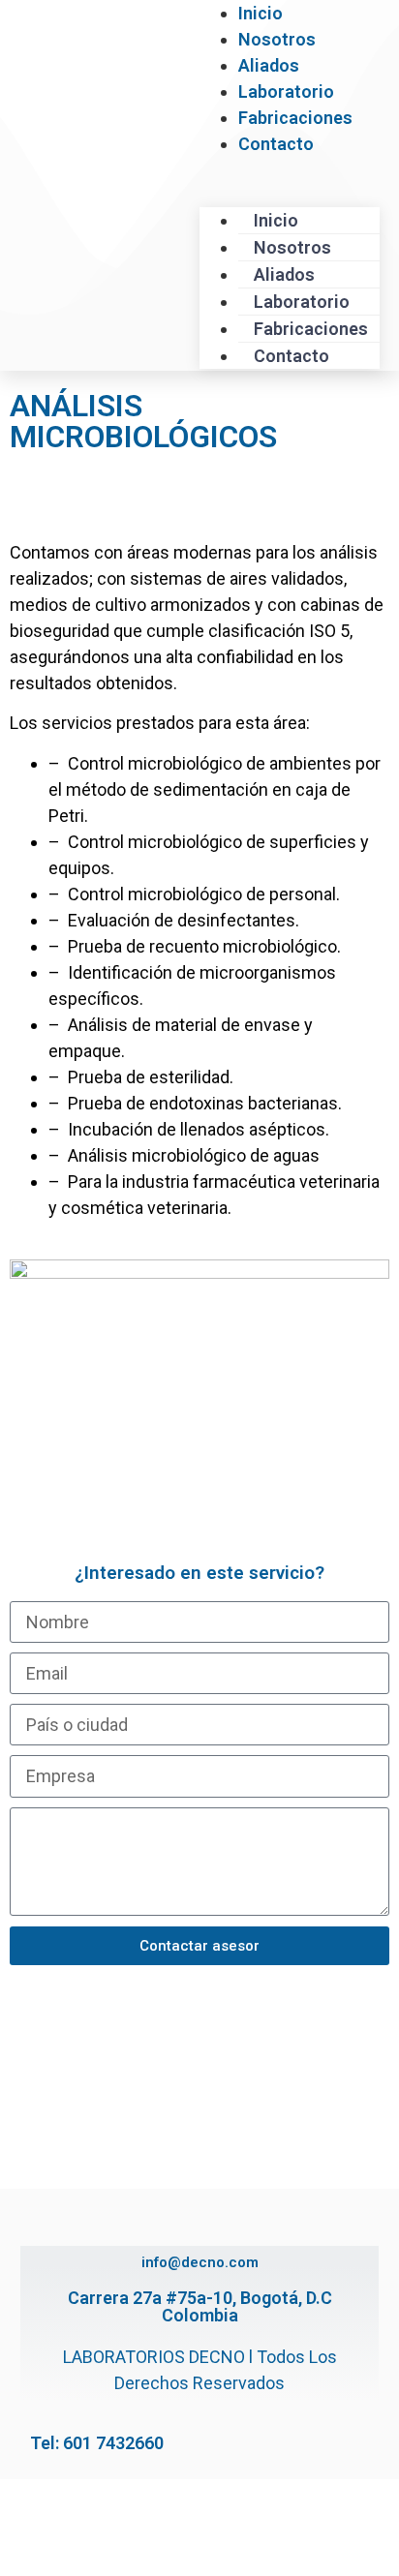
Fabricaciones (295, 118)
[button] (290, 170)
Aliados (269, 65)
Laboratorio (286, 91)
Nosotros (277, 39)
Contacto (276, 144)
